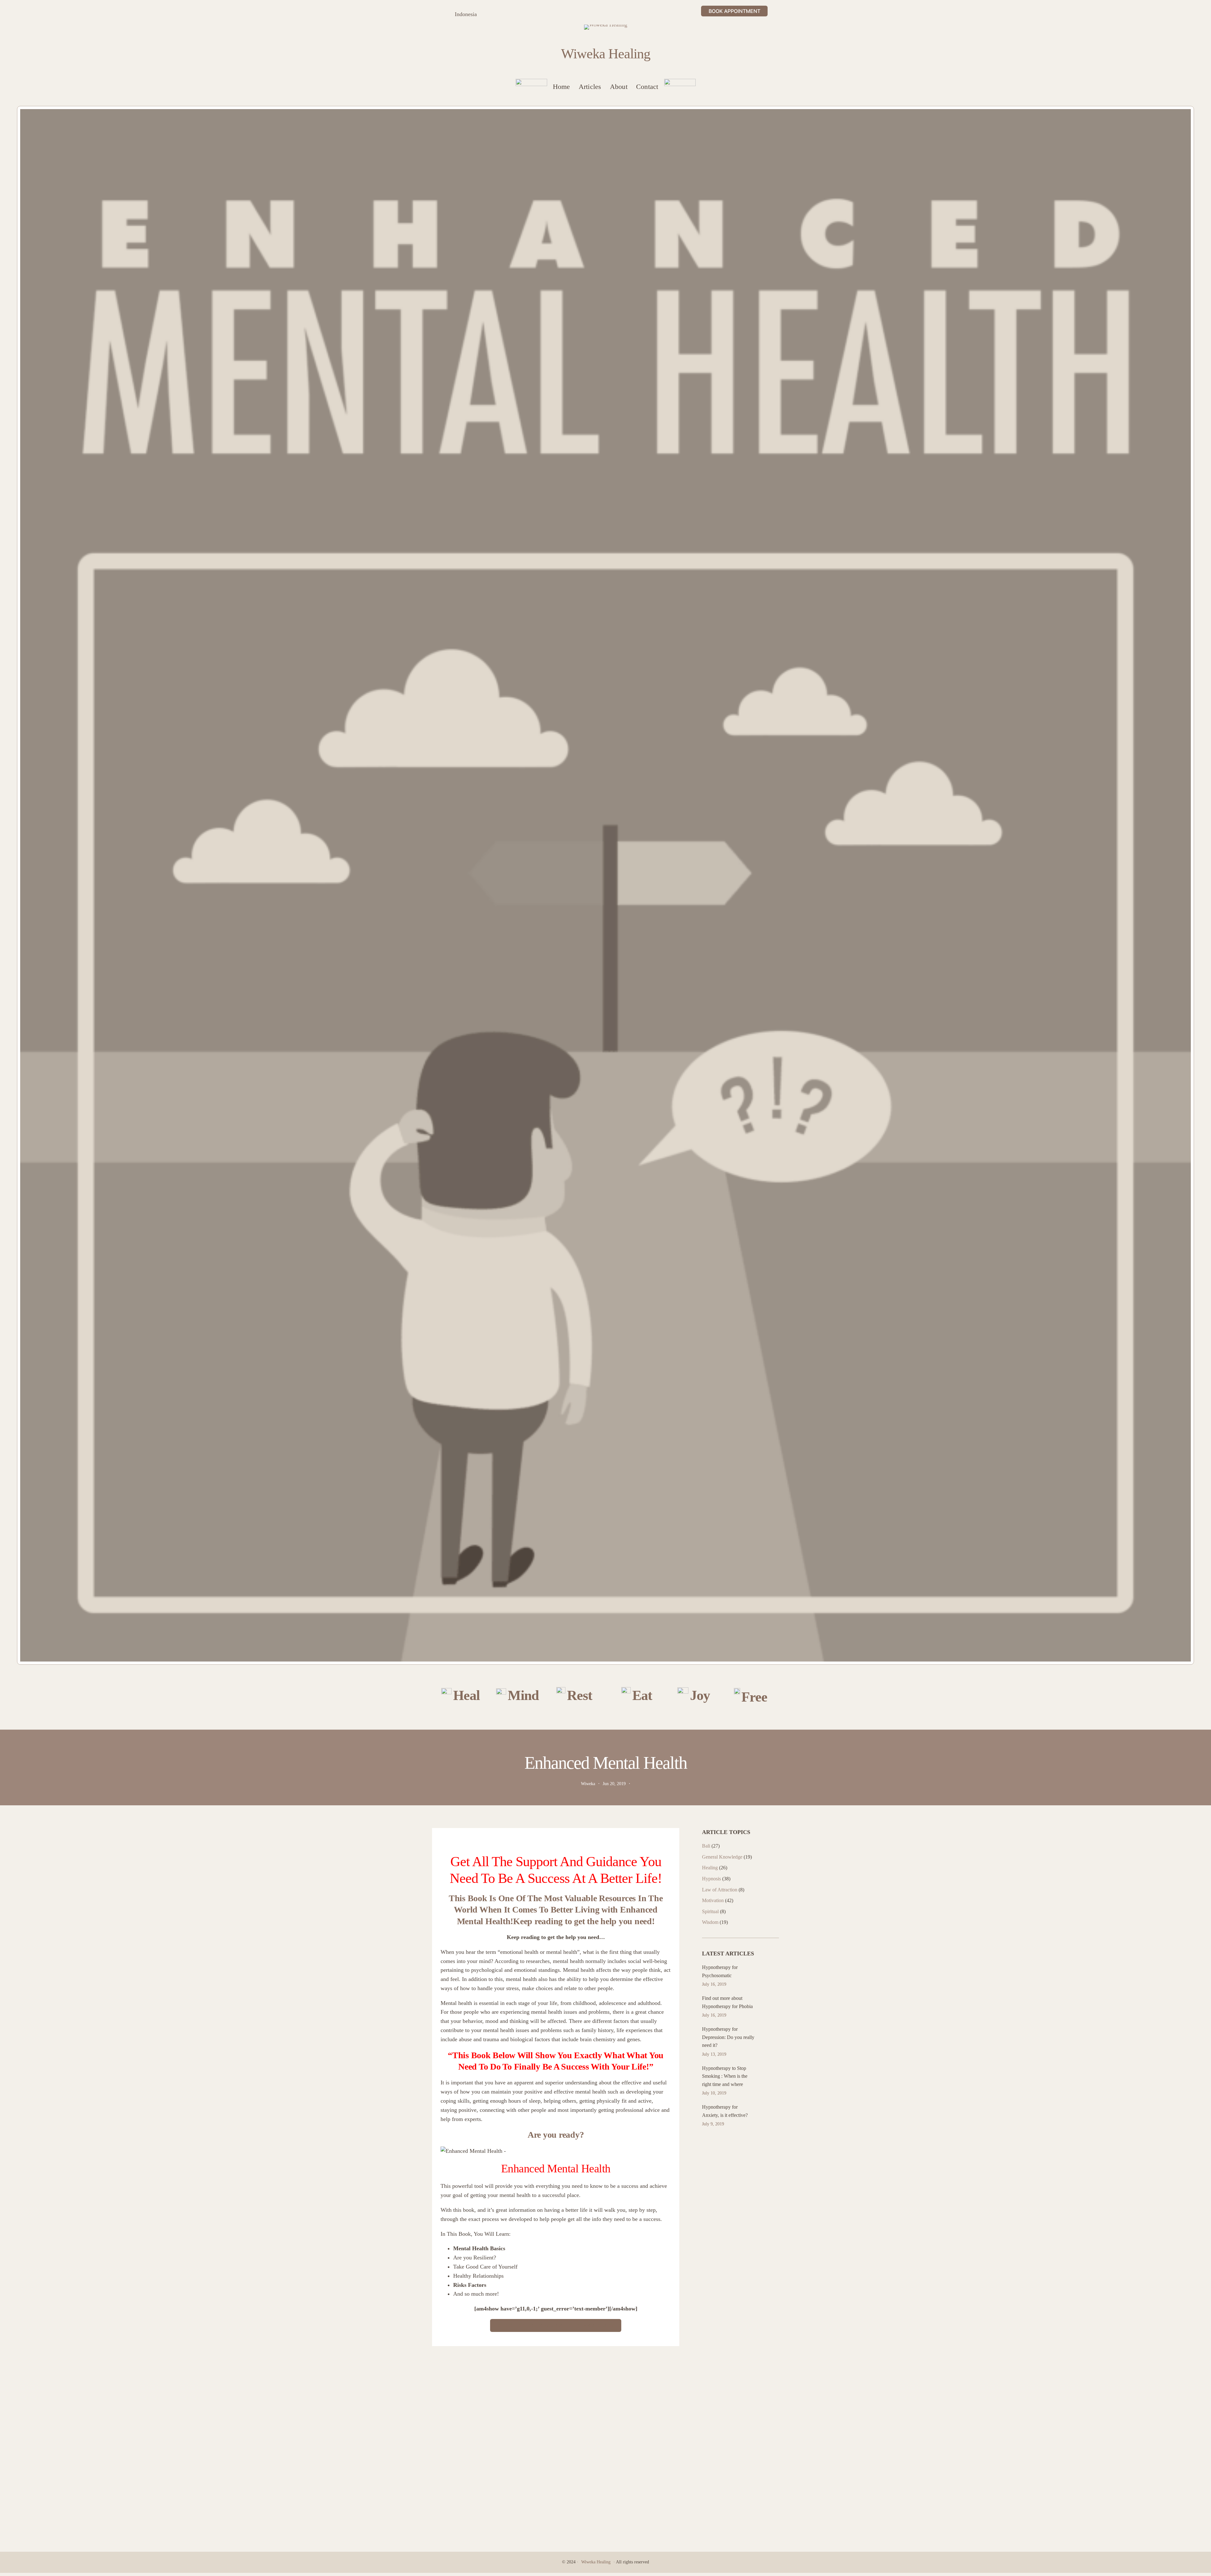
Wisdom (710, 1922)
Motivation (713, 1900)
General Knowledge (722, 1857)
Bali (706, 1846)
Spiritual (710, 1911)
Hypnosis (711, 1879)
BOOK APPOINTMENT (734, 11)
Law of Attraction (720, 1890)
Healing (710, 1868)
